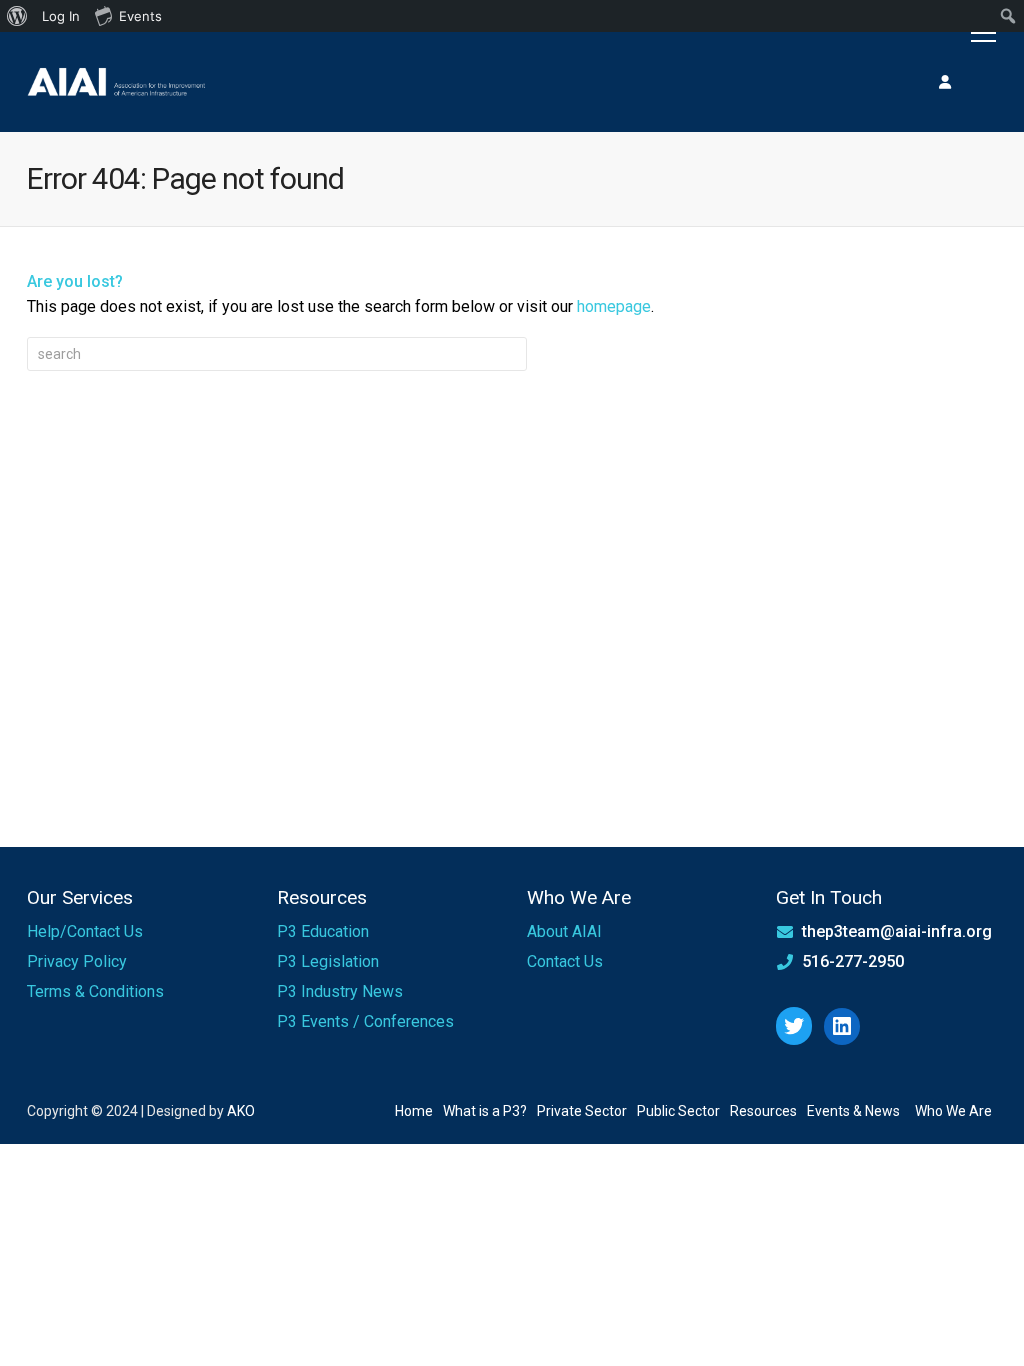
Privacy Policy (77, 961)
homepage (614, 306)
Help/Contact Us (85, 931)
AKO (241, 1111)
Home (414, 1111)
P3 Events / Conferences (365, 1021)
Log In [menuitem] (61, 16)
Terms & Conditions (95, 991)
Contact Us (565, 961)
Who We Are (953, 1111)
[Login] (945, 82)
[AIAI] (117, 81)
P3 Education (323, 931)
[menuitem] (17, 16)
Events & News (853, 1111)
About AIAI (564, 931)
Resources (763, 1111)
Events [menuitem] (140, 16)
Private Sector (582, 1111)
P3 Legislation (328, 961)
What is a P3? (485, 1111)
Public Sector (678, 1111)
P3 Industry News (340, 991)
